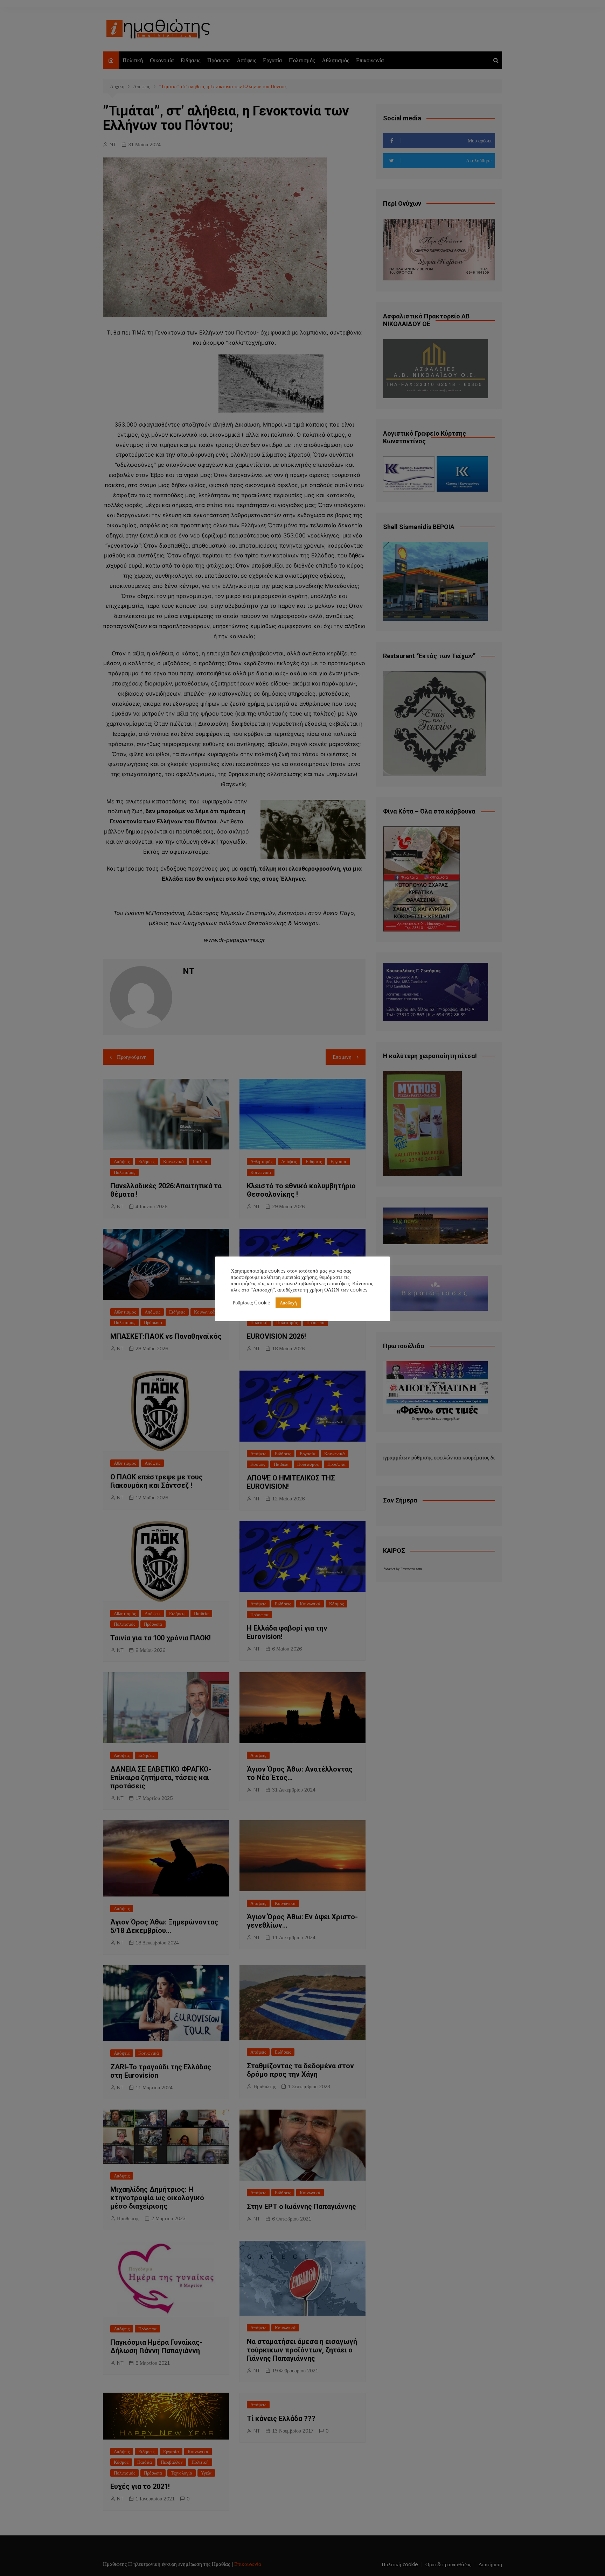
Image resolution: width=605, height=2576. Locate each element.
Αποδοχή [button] (288, 1303)
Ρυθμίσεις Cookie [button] (251, 1303)
